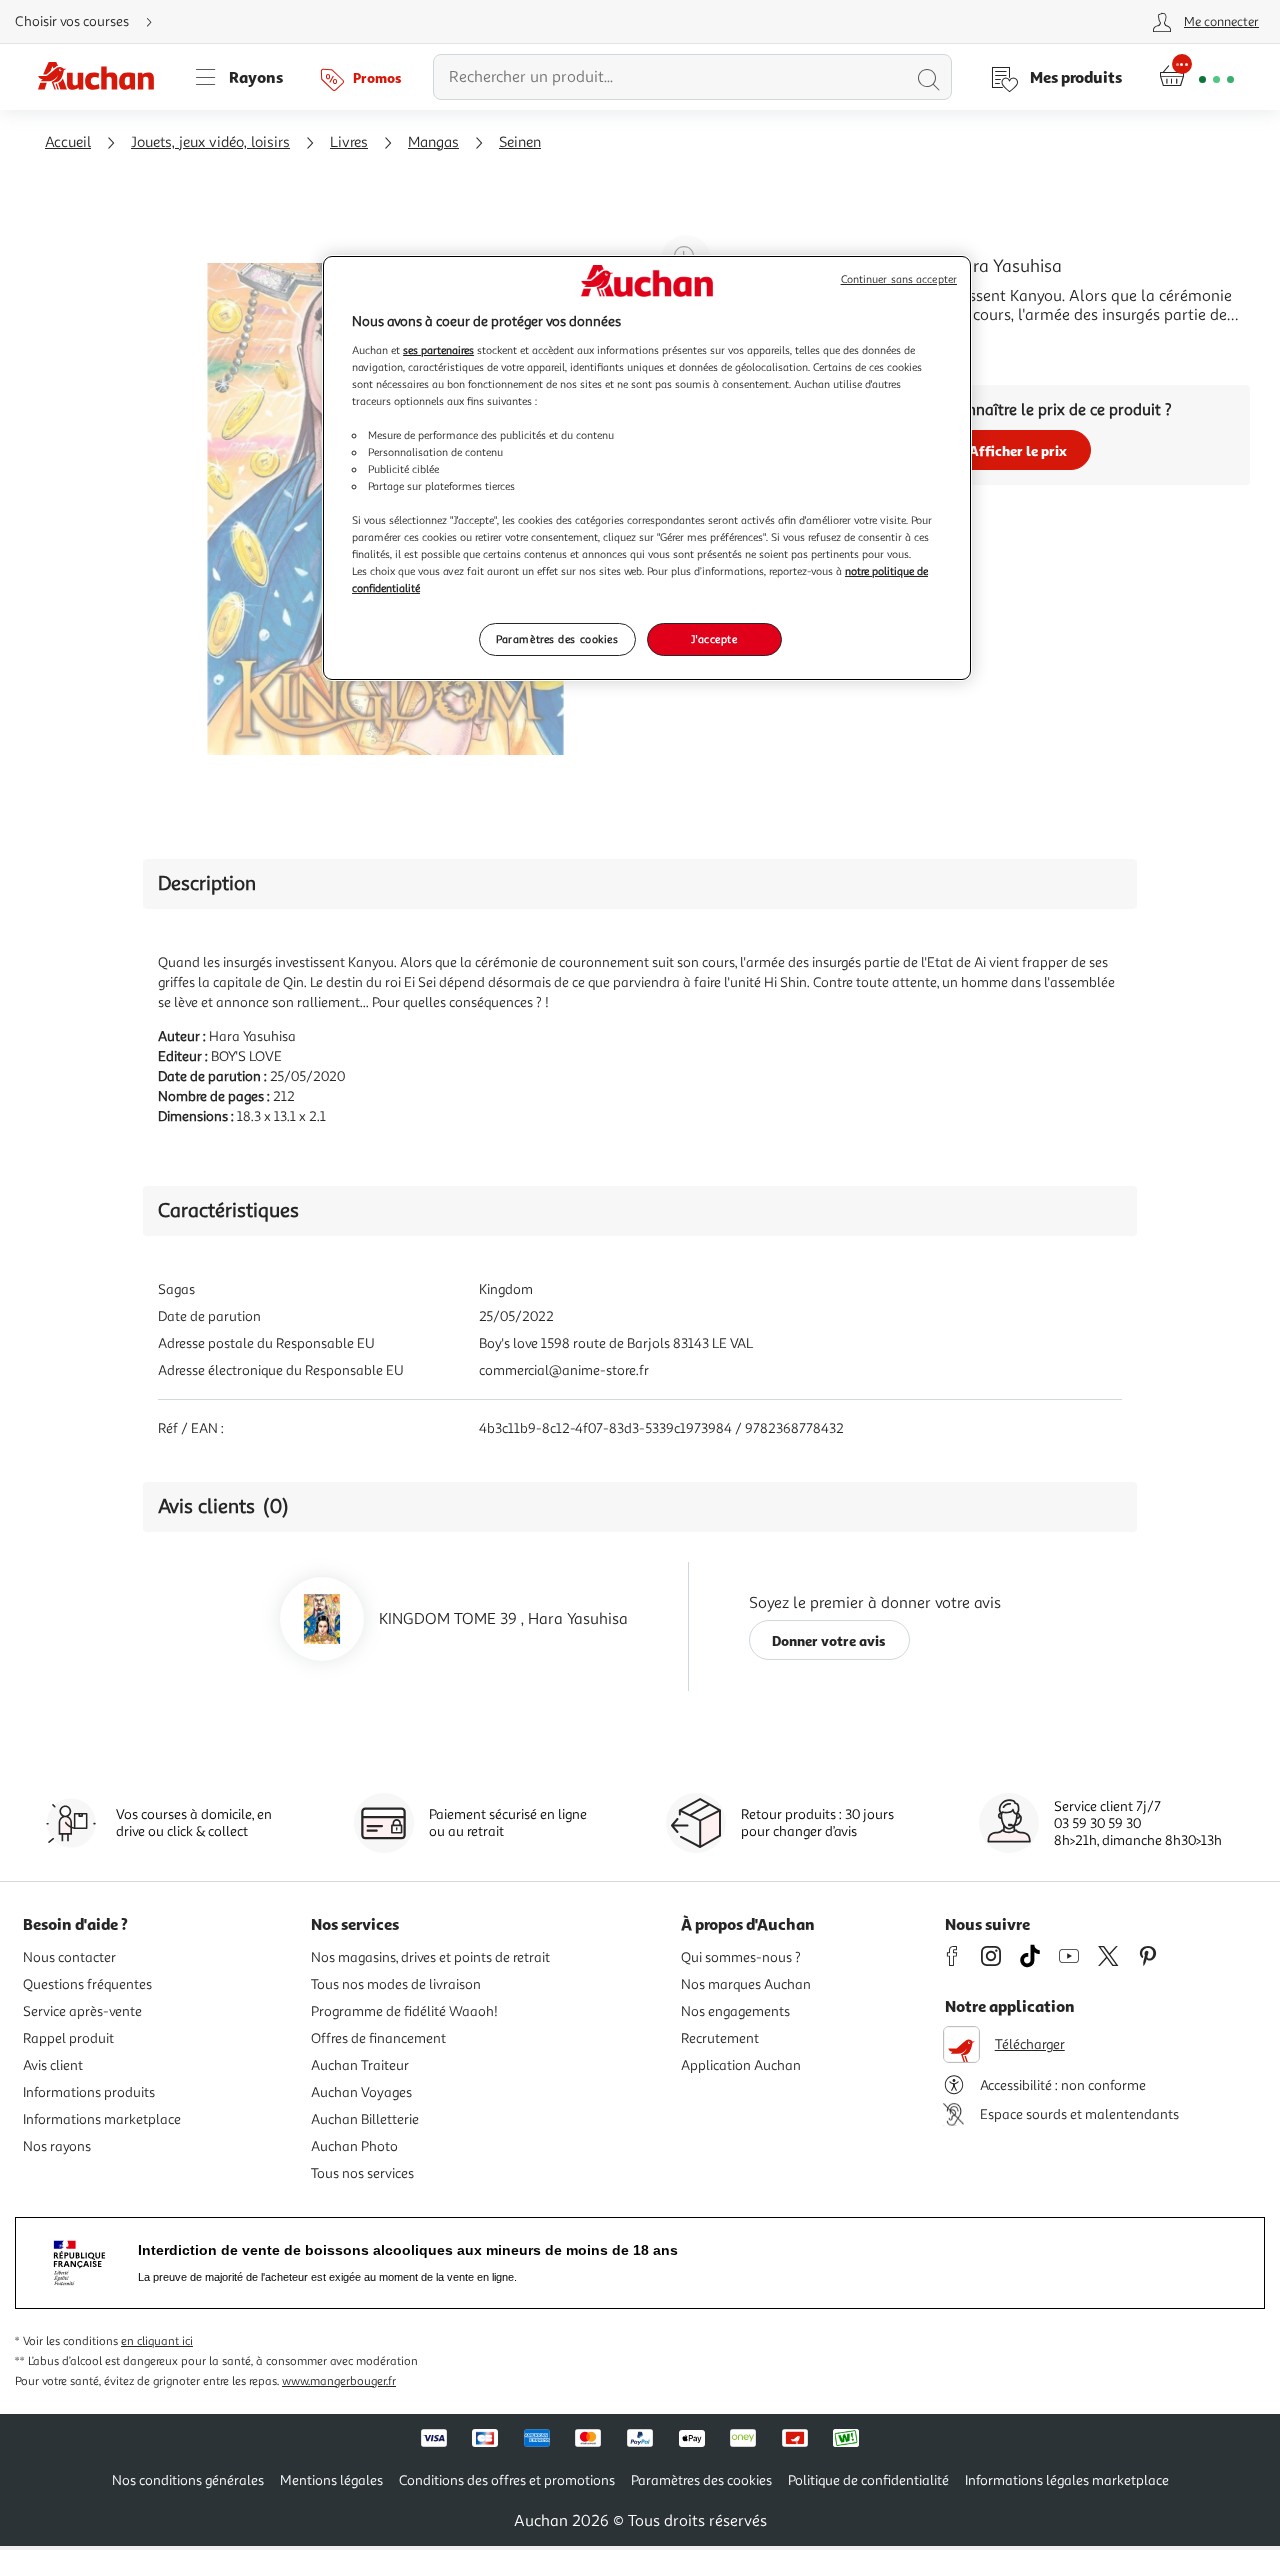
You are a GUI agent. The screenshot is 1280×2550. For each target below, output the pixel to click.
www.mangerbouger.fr (339, 2381)
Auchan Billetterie (365, 2119)
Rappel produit (68, 2038)
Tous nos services (362, 2173)
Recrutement (720, 2038)
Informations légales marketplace (1067, 2480)
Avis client (53, 2065)
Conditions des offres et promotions (507, 2480)
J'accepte (714, 639)
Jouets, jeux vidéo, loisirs (210, 142)
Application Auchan (741, 2065)
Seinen (520, 142)
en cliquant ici (157, 2341)
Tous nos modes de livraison (396, 1984)
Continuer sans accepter (899, 279)
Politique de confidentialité (868, 2480)
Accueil (68, 142)
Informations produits (89, 2092)
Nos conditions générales (188, 2480)
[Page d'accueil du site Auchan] (103, 77)
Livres (349, 142)
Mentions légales (331, 2480)
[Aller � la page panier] (1196, 77)
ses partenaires (438, 350)
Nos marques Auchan (746, 1984)
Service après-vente (82, 2011)
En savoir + (824, 345)
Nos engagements (735, 2011)
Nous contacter (69, 1957)
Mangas (433, 142)
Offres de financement (378, 2038)
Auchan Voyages (361, 2092)
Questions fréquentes (87, 1984)
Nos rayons (57, 2146)
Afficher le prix (1018, 450)
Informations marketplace (102, 2119)
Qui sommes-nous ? (741, 1957)
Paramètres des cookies (557, 639)
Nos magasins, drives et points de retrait (430, 1957)
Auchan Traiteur (360, 2065)
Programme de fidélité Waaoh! (404, 2011)
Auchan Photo (354, 2146)
